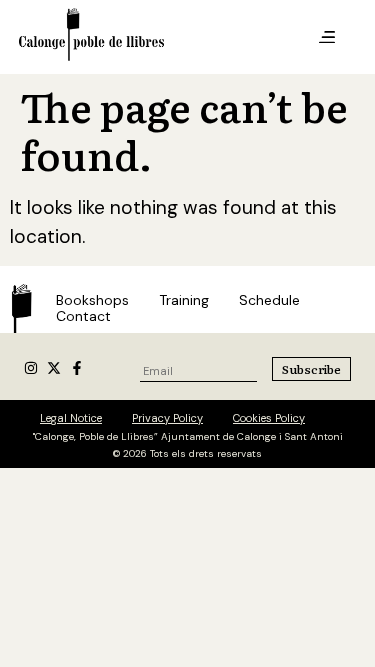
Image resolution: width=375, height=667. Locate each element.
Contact (83, 316)
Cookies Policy (269, 418)
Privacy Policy (167, 418)
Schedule (269, 300)
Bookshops (92, 300)
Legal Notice (71, 418)
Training (184, 300)
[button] (327, 38)
